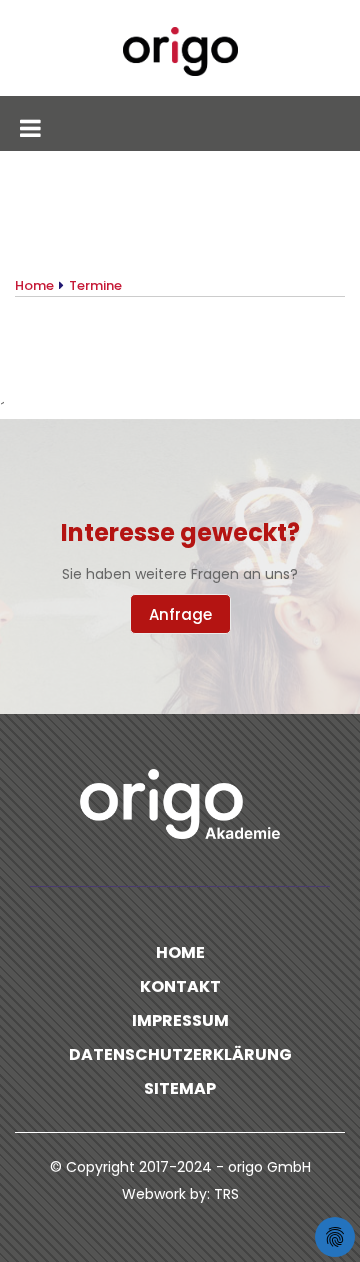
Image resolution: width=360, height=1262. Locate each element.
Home (180, 952)
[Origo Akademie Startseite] (180, 51)
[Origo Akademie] (180, 804)
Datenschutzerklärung (180, 1054)
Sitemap (180, 1088)
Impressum (180, 1020)
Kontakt (180, 986)
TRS (226, 1194)
